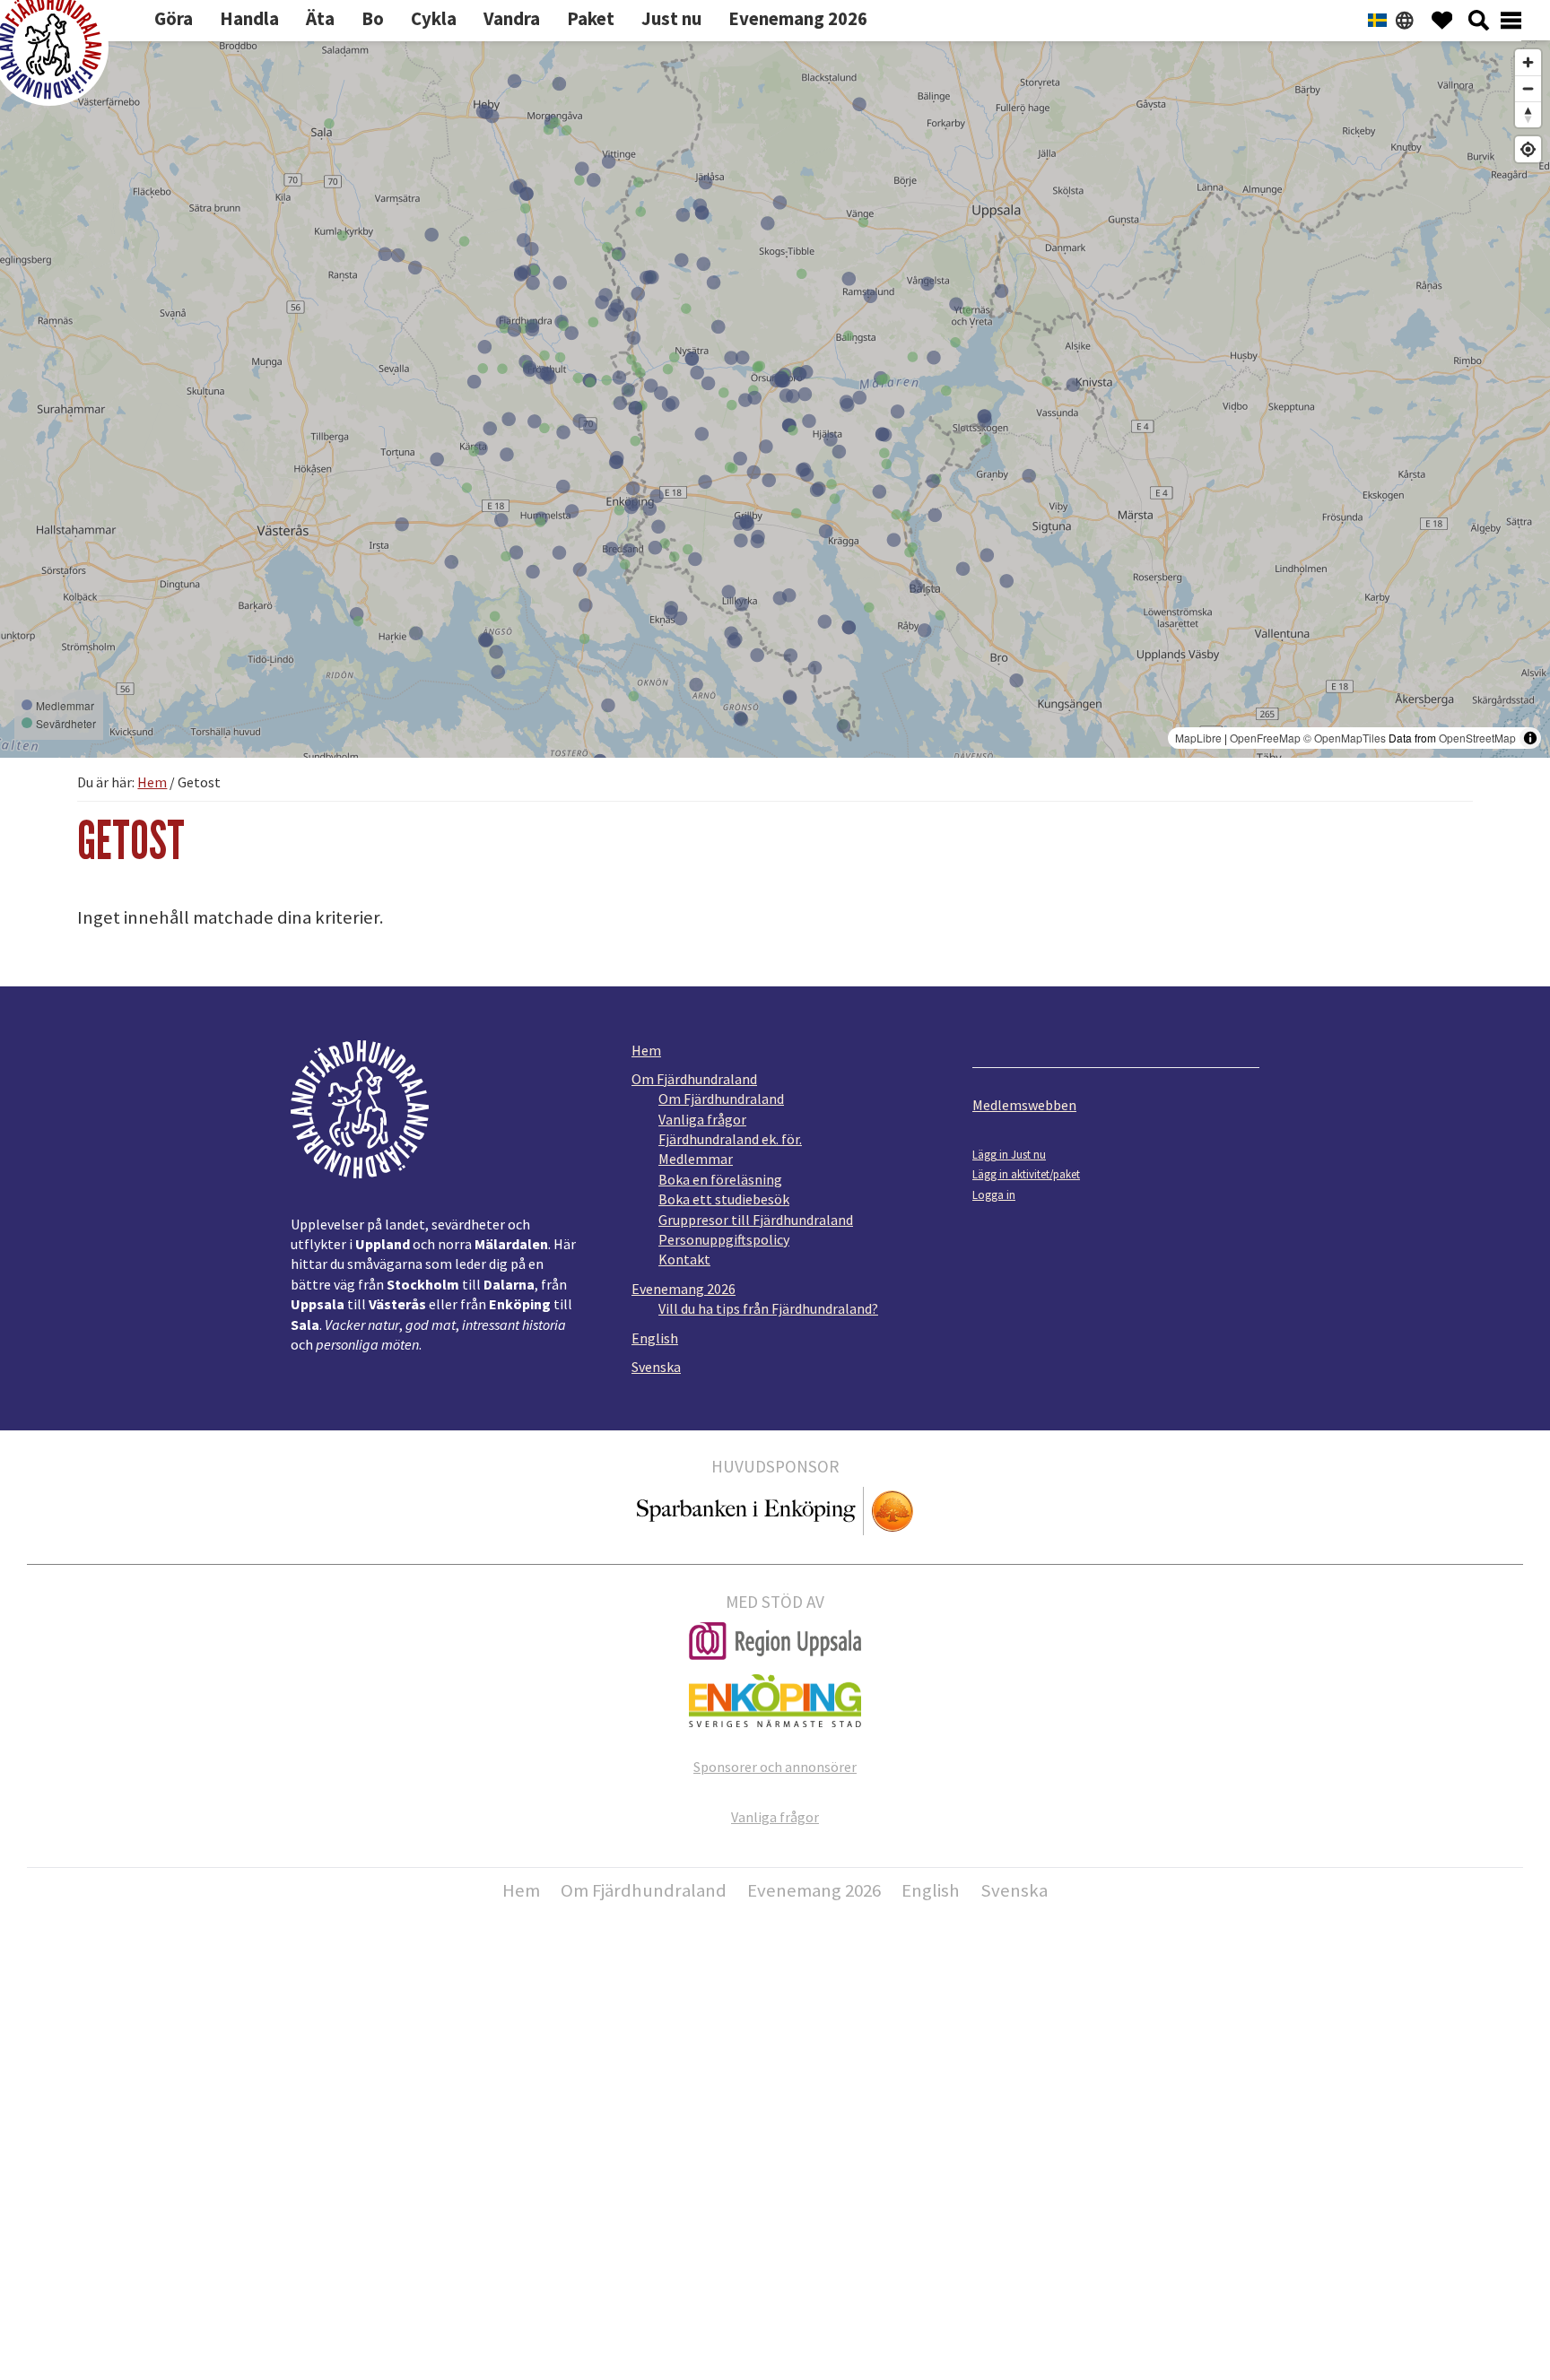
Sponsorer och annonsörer (775, 1767)
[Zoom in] (1528, 62)
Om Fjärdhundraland (694, 1079)
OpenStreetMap (1477, 738)
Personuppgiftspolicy (724, 1239)
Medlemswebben (1024, 1105)
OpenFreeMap (1265, 738)
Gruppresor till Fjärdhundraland (756, 1220)
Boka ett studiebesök (724, 1199)
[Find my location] (1528, 149)
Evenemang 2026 (684, 1289)
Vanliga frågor (702, 1119)
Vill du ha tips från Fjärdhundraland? (768, 1308)
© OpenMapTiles (1345, 738)
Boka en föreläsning (720, 1179)
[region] (775, 399)
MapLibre (1198, 738)
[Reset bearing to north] (1528, 114)
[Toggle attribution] (1530, 738)
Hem (646, 1050)
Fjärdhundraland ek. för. (730, 1139)
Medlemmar (696, 1159)
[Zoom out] (1528, 88)
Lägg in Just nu (1009, 1154)
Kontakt (684, 1259)
